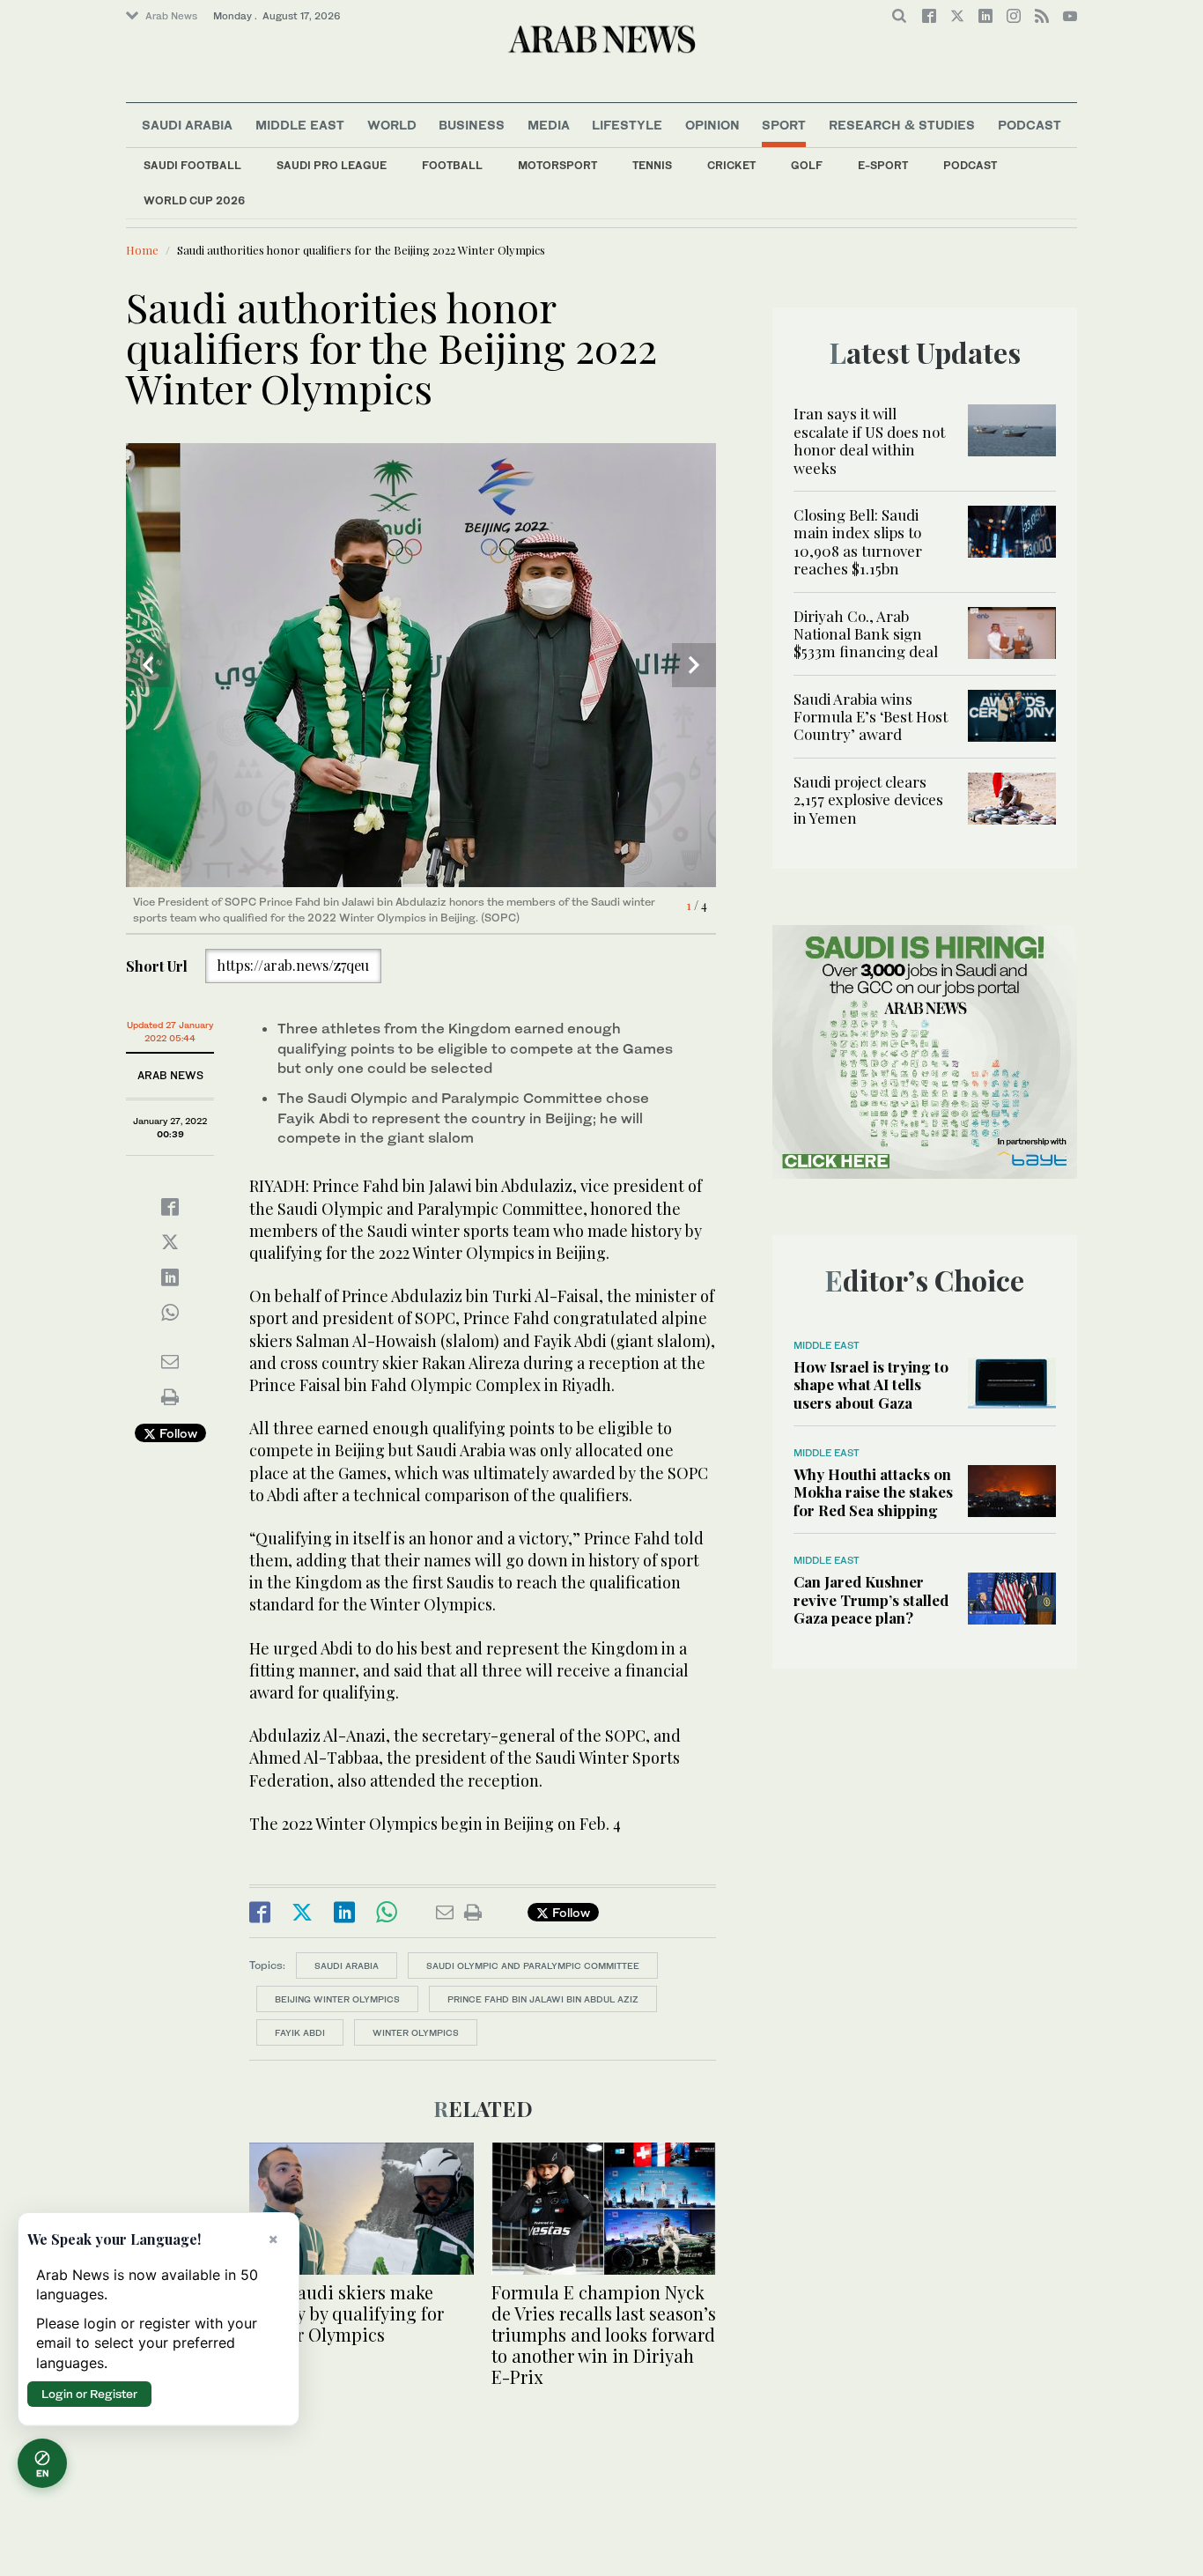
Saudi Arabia (187, 125)
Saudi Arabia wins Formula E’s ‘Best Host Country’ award (871, 717)
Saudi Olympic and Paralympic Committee (533, 1965)
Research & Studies (902, 125)
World (392, 125)
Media (549, 125)
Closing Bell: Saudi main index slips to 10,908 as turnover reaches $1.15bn (858, 541)
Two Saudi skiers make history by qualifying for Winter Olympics (347, 2313)
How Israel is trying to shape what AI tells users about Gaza (871, 1384)
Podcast (970, 165)
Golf (807, 165)
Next (694, 665)
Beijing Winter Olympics (337, 1999)
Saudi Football (192, 165)
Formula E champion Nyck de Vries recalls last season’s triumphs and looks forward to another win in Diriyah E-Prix (604, 2334)
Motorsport (557, 165)
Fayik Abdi (300, 2032)
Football (452, 165)
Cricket (731, 165)
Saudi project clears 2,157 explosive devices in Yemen (868, 799)
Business (472, 125)
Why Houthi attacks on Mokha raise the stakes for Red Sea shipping (873, 1492)
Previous (148, 665)
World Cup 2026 (194, 200)
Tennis (652, 165)
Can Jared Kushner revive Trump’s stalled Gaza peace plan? (871, 1599)
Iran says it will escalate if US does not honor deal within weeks (869, 440)
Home (142, 250)
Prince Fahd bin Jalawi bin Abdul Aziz (543, 1999)
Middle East (300, 125)
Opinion (712, 125)
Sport (784, 125)
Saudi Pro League (332, 165)
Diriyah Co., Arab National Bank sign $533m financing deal (866, 634)
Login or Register (89, 2394)
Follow (177, 1433)
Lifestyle (627, 125)
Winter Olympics (416, 2032)
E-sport (883, 165)
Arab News (171, 16)
